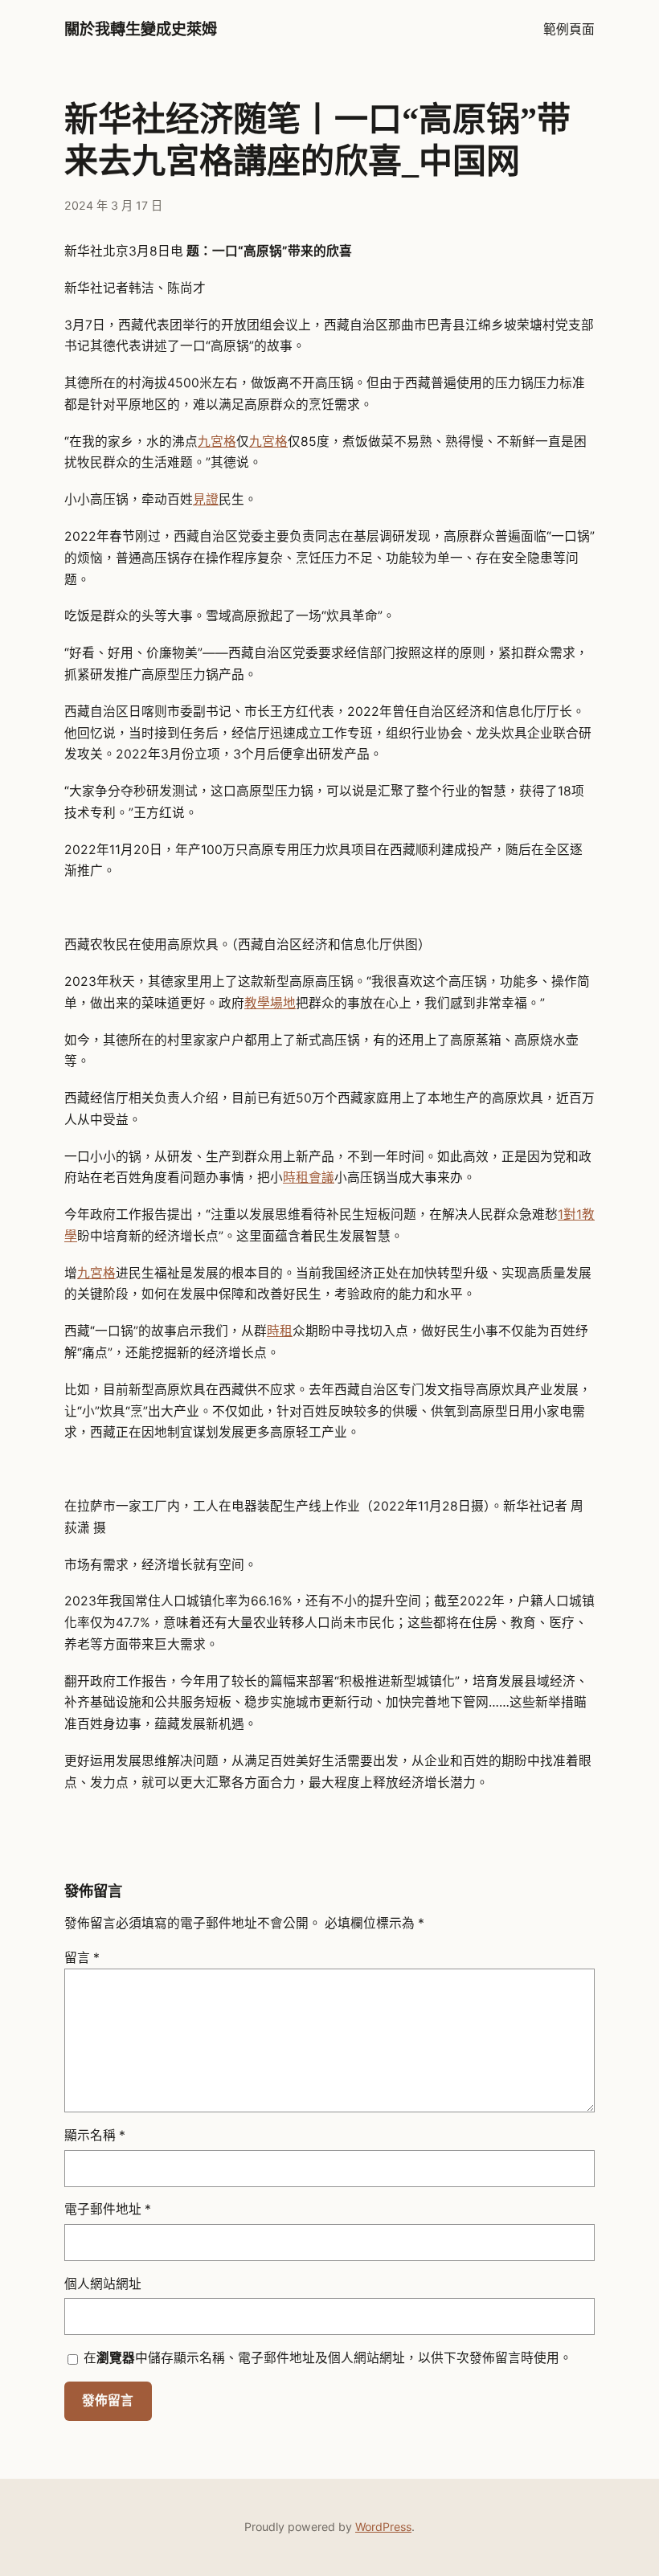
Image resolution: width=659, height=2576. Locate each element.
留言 (82, 1958)
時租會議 (309, 1178)
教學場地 (270, 1003)
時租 (280, 1331)
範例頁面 (569, 29)
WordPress (383, 2527)
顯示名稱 (95, 2135)
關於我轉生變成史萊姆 (141, 29)
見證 (206, 499)
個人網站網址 (103, 2284)
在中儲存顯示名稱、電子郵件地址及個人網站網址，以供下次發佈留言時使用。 (328, 2358)
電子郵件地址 (108, 2209)
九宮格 (217, 442)
